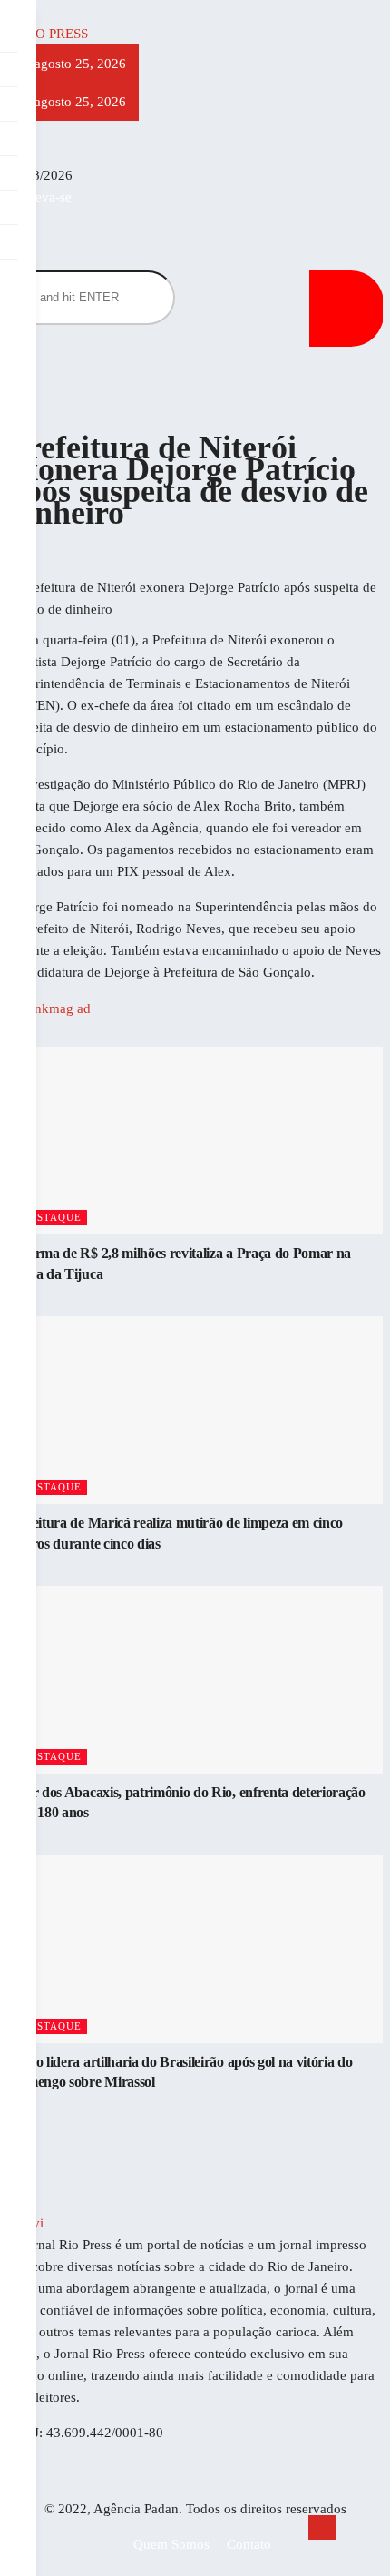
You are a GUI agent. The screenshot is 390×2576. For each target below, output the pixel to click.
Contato (249, 2544)
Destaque (52, 1217)
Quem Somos (171, 2544)
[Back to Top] (322, 2527)
